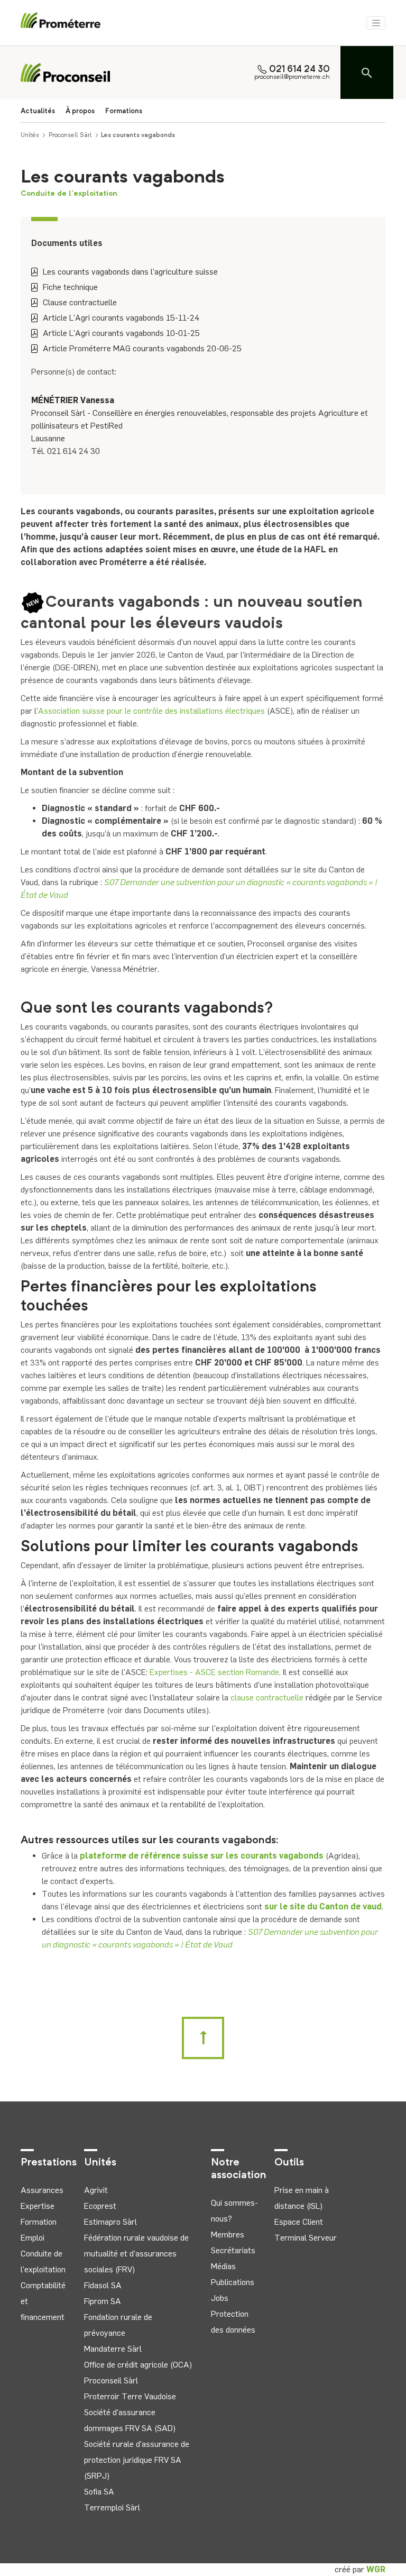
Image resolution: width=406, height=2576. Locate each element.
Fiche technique (70, 287)
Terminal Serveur (306, 2238)
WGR (376, 2569)
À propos (80, 111)
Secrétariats (233, 2250)
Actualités (38, 111)
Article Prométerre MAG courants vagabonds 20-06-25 (142, 348)
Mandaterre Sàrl (113, 2349)
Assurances (42, 2190)
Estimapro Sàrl (110, 2222)
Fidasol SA (103, 2285)
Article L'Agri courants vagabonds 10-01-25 (121, 333)
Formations (124, 111)
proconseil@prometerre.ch (292, 77)
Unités (30, 135)
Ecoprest (100, 2206)
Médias (223, 2266)
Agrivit (96, 2190)
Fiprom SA (103, 2301)
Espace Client (299, 2222)
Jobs (220, 2298)
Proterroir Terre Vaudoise (130, 2396)
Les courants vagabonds (138, 135)
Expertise (38, 2206)
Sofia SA (99, 2492)
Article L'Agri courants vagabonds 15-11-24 (121, 318)
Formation (39, 2222)
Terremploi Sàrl (112, 2507)
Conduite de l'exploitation (69, 194)
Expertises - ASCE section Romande (214, 1672)
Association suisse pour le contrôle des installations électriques (151, 711)
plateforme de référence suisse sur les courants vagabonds (202, 1856)
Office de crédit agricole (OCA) (138, 2365)
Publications (233, 2282)
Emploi (33, 2238)
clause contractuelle (267, 1697)
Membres (228, 2234)
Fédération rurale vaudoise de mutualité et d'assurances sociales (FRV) (136, 2254)
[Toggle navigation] (376, 23)
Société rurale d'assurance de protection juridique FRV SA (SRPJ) (137, 2460)
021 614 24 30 (299, 70)
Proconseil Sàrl (70, 135)
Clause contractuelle (80, 302)
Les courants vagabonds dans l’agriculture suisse (130, 272)
